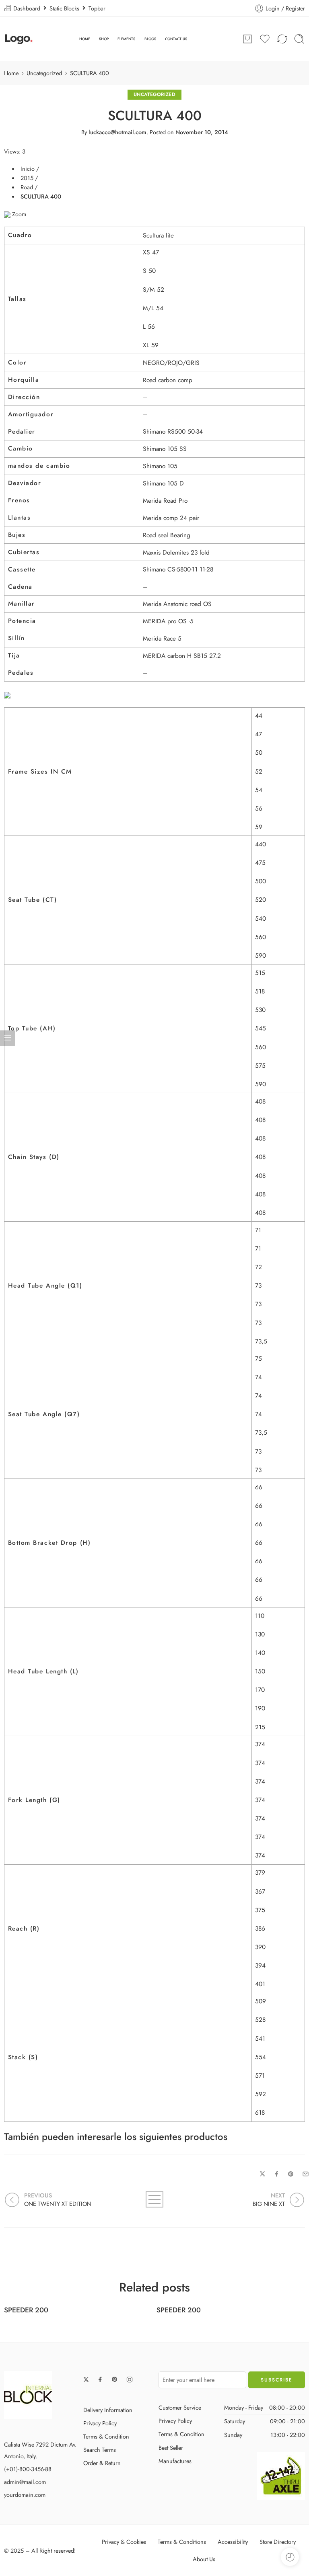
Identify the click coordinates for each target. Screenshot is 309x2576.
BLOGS (150, 39)
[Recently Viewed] (290, 2557)
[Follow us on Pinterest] (115, 2379)
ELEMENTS (126, 39)
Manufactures (175, 2461)
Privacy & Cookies (124, 2542)
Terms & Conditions (182, 2542)
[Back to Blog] (155, 2199)
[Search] (299, 39)
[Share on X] (263, 2174)
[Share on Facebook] (277, 2174)
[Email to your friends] (306, 2174)
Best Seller (171, 2448)
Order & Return (102, 2463)
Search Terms (100, 2450)
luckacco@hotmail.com (117, 132)
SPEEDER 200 (26, 2310)
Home (11, 73)
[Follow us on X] (86, 2379)
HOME (85, 39)
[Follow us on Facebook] (100, 2379)
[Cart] (247, 39)
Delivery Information (108, 2410)
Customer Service (180, 2407)
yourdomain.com (25, 2495)
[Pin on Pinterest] (291, 2174)
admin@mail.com (25, 2482)
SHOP (104, 39)
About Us (204, 2559)
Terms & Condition (106, 2436)
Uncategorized (44, 73)
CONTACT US (176, 39)
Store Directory (278, 2542)
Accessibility (233, 2542)
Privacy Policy (100, 2423)
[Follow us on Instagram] (130, 2379)
